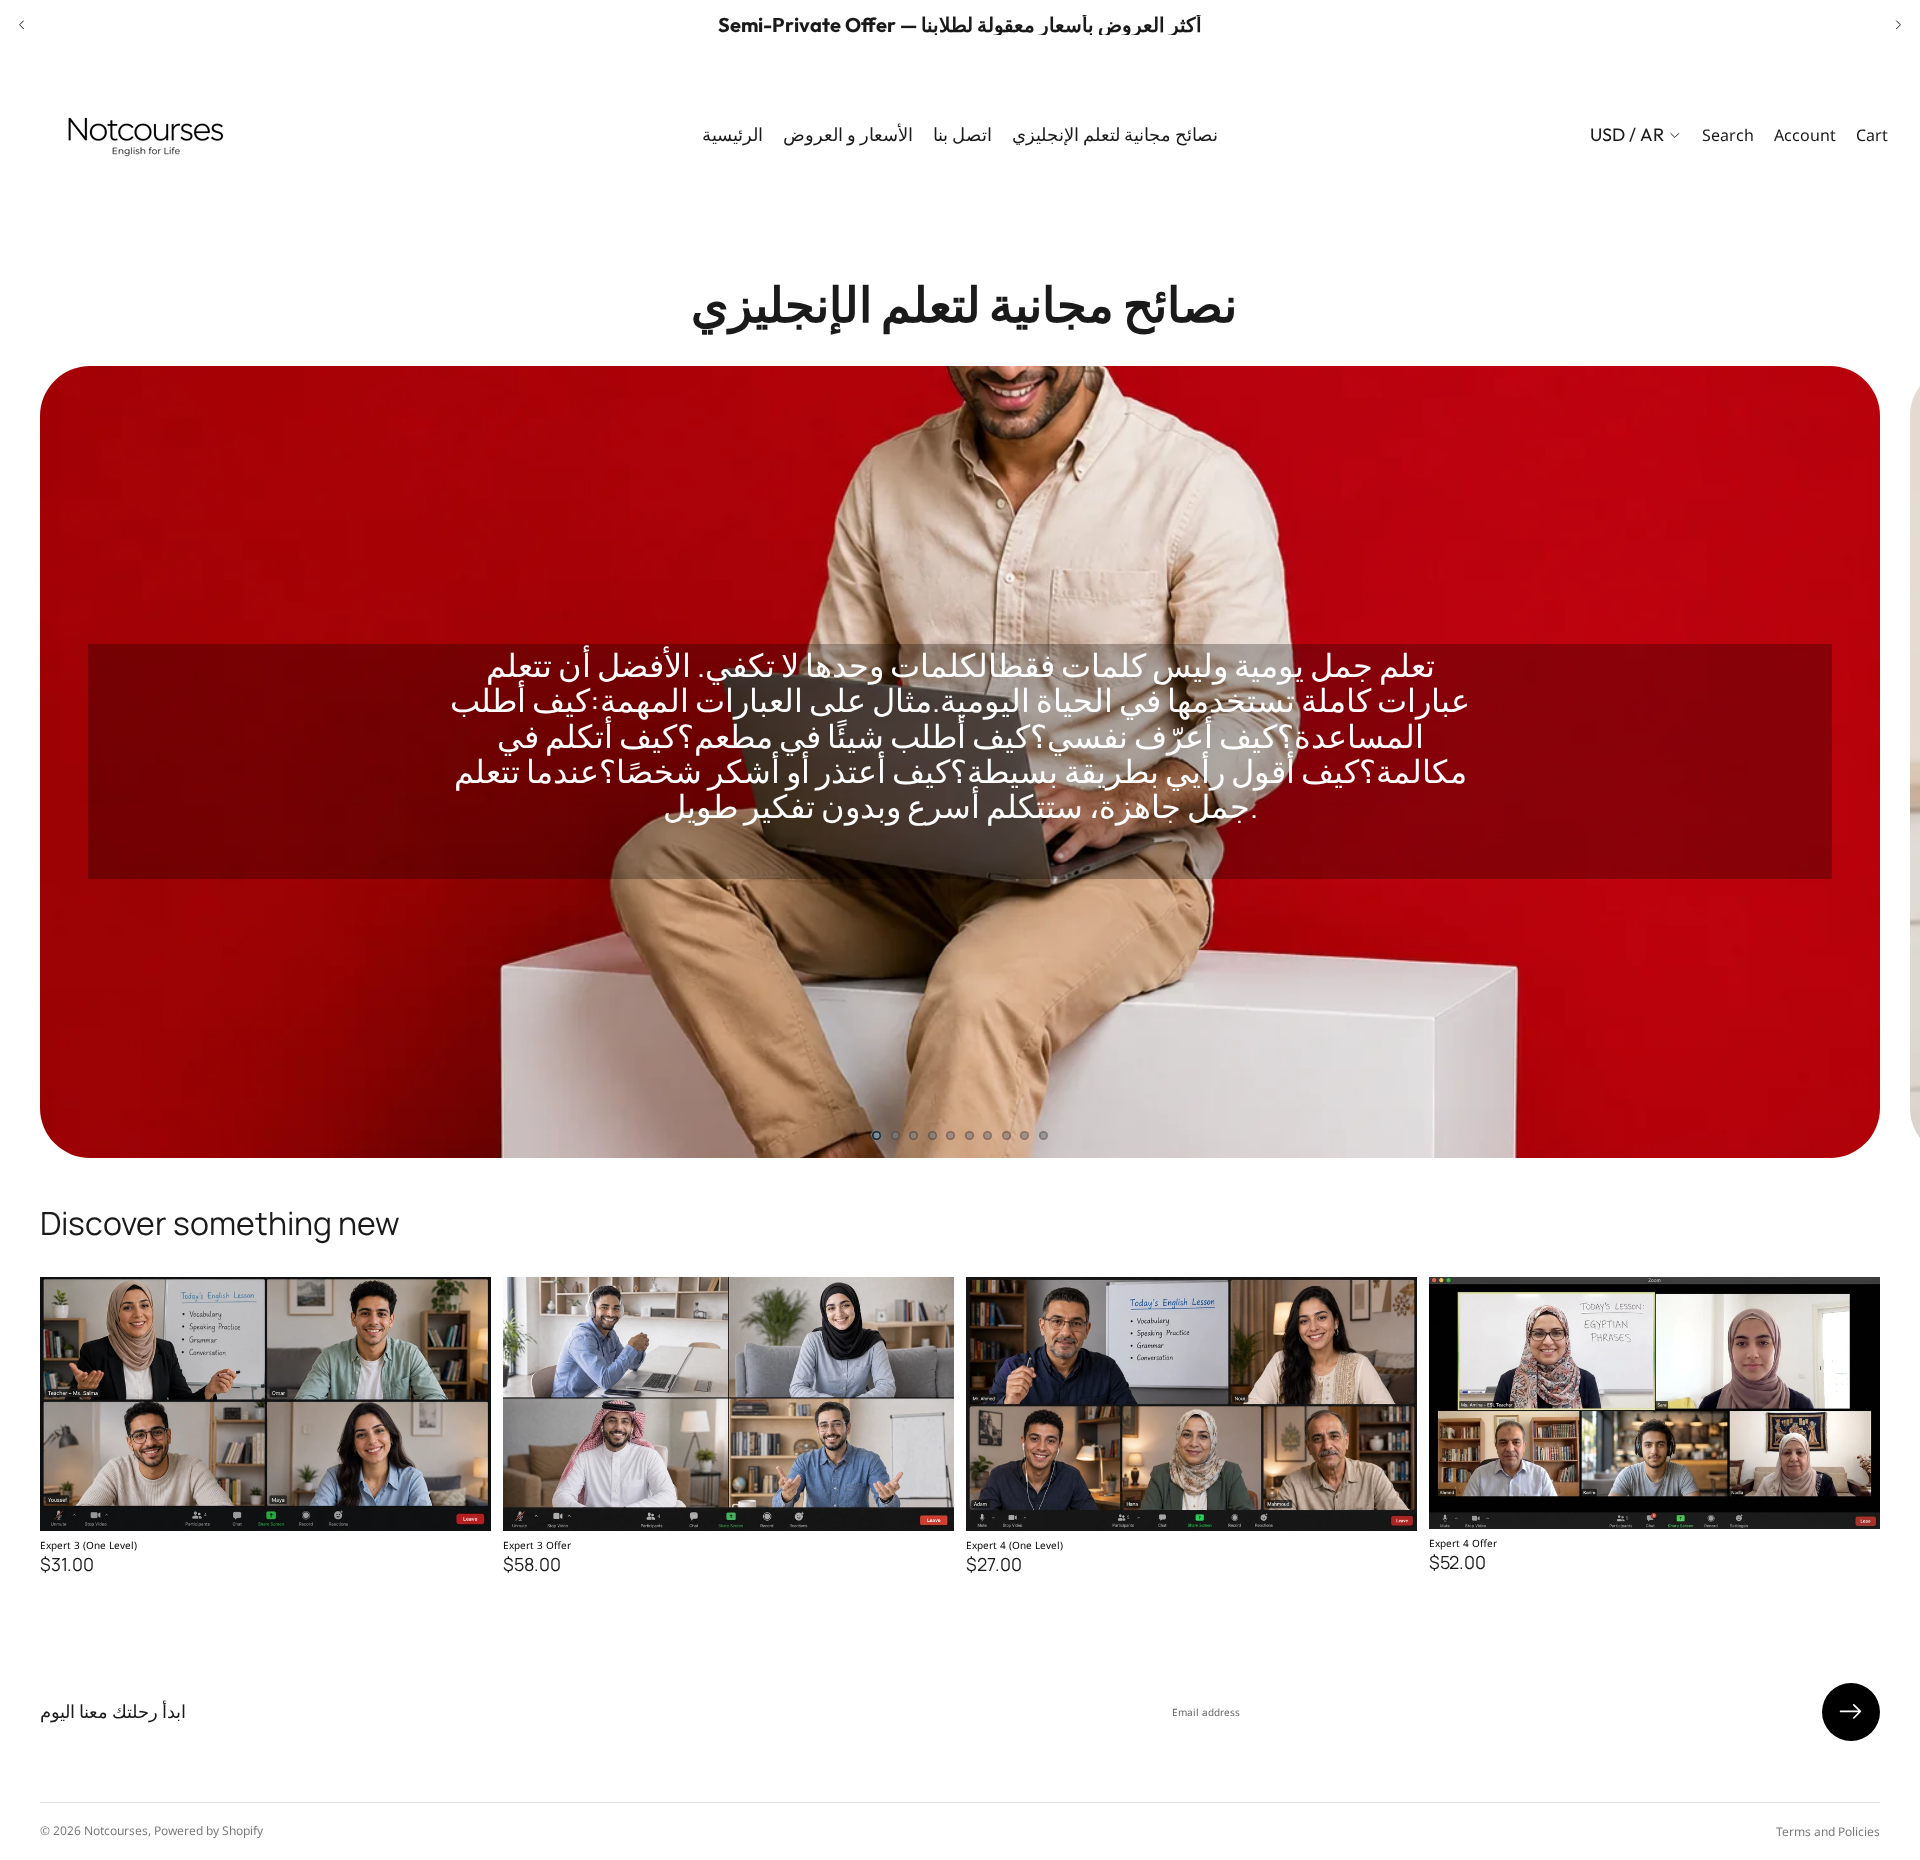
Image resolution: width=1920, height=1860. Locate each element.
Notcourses (116, 1830)
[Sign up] (1851, 1712)
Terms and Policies (1828, 1831)
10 (1044, 1136)
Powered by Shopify (208, 1830)
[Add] (460, 1500)
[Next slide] (1898, 25)
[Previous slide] (22, 25)
